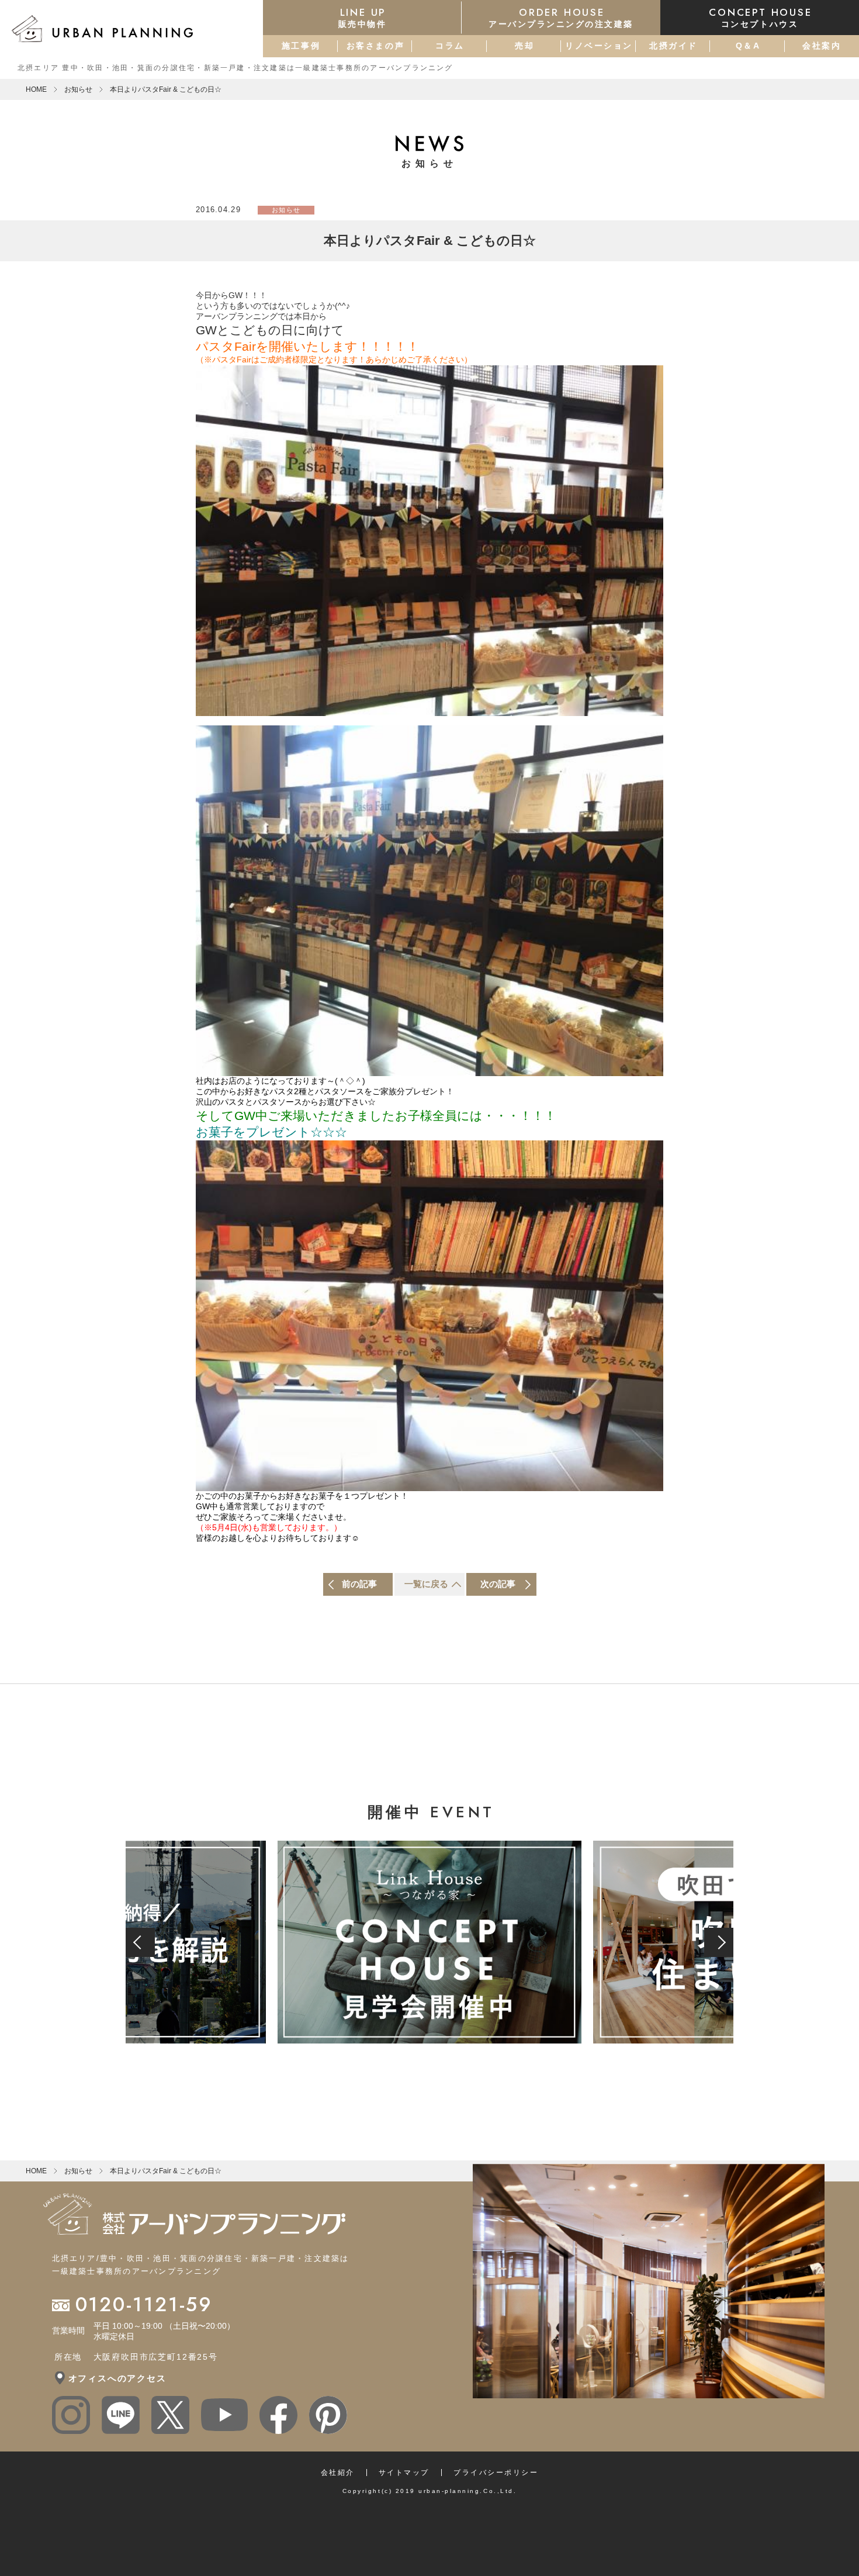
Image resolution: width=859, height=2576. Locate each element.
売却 (524, 46)
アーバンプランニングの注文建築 (561, 17)
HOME (36, 89)
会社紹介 (338, 2473)
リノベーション (599, 46)
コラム (450, 46)
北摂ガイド (673, 46)
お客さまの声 (375, 46)
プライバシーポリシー (496, 2473)
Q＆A (748, 46)
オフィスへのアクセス (117, 2378)
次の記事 (498, 1584)
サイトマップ (404, 2473)
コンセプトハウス (760, 17)
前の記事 (359, 1584)
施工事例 (301, 46)
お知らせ (78, 89)
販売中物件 (363, 17)
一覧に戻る (426, 1584)
